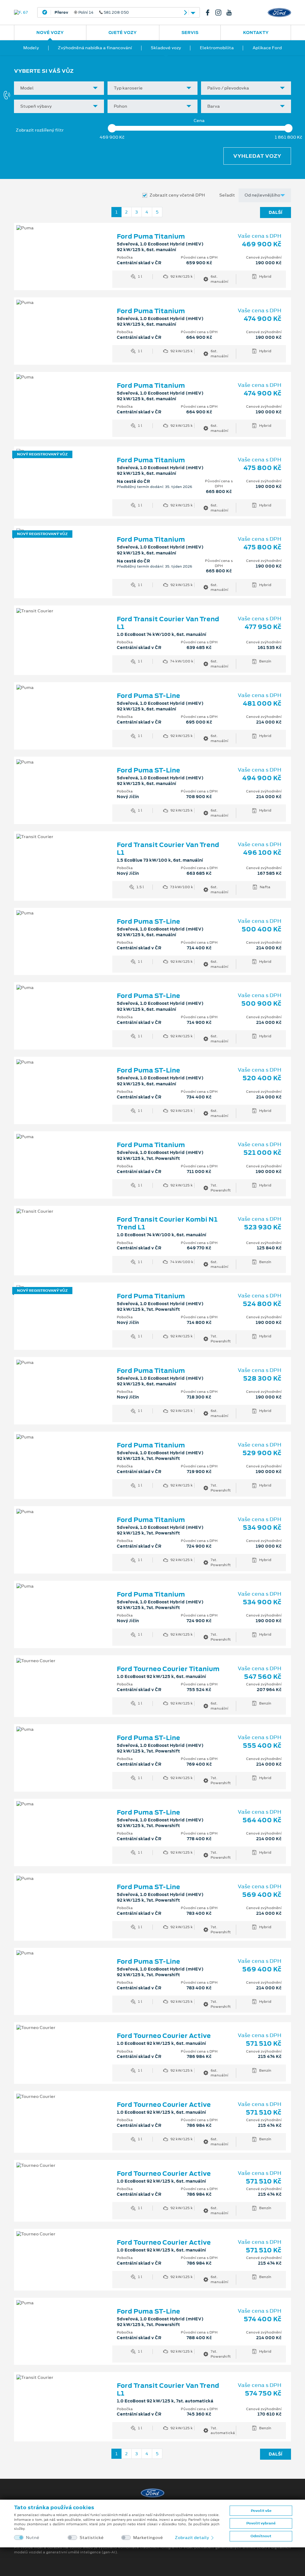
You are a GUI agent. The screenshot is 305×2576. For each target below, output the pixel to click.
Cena (199, 121)
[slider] (112, 128)
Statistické (92, 2538)
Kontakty (256, 33)
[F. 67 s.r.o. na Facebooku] (210, 13)
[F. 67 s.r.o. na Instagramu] (221, 13)
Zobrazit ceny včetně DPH (177, 195)
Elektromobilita (217, 48)
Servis (190, 33)
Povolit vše (261, 2511)
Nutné (33, 2538)
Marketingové (148, 2538)
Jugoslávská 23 (102, 13)
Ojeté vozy (123, 33)
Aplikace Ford (267, 48)
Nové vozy (50, 33)
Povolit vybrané (261, 2523)
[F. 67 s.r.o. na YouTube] (231, 13)
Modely (31, 48)
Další (276, 212)
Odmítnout (261, 2536)
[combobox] (59, 88)
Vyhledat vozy (257, 156)
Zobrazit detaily (192, 2538)
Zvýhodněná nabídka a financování (95, 48)
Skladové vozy (166, 48)
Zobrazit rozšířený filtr (40, 130)
